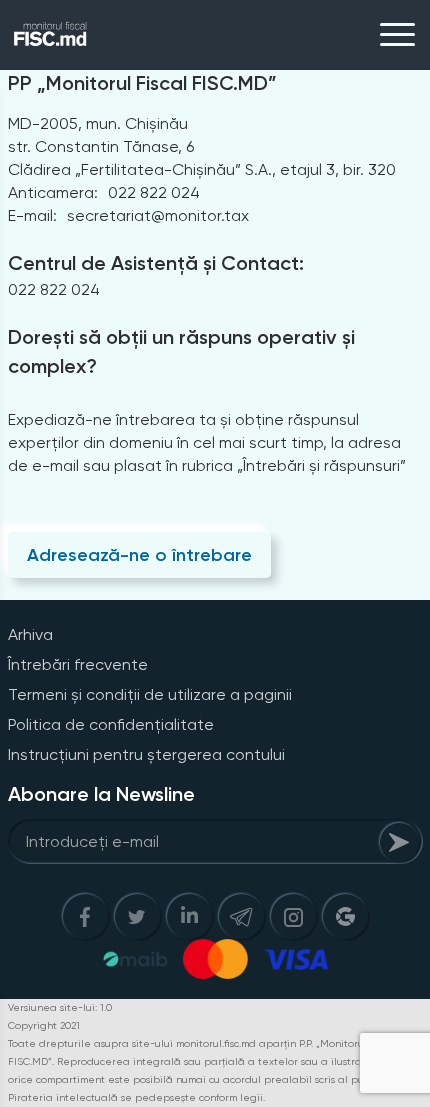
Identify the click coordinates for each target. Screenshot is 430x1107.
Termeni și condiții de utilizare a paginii (150, 694)
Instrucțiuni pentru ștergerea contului (146, 754)
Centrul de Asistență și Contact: (156, 263)
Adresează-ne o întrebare (139, 555)
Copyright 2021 (44, 1025)
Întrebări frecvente (78, 664)
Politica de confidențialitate (111, 724)
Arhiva (30, 634)
